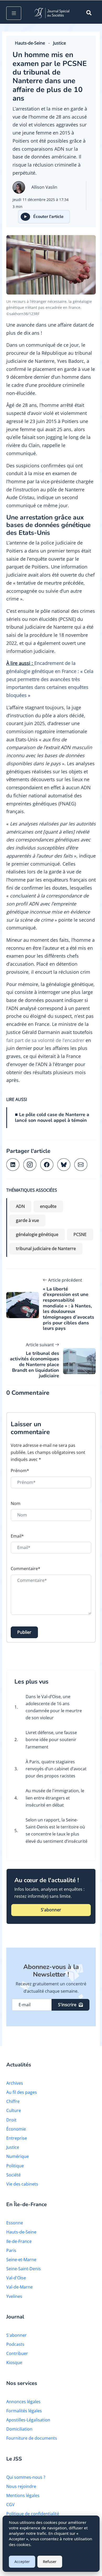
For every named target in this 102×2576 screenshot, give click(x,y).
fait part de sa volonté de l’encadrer (45, 1040)
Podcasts (15, 2344)
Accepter (22, 2562)
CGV (10, 2505)
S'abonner (51, 1910)
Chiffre (13, 2101)
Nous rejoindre (21, 2486)
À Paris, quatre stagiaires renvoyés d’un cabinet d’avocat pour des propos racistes (56, 1769)
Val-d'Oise (16, 2278)
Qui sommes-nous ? (26, 2477)
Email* (17, 1536)
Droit (11, 2120)
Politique (15, 2166)
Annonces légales (23, 2402)
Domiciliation (19, 2429)
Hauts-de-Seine (30, 43)
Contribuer (17, 2353)
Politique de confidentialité (33, 2514)
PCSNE (80, 1234)
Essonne (15, 2223)
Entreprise (17, 2138)
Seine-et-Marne (21, 2260)
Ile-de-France (19, 2241)
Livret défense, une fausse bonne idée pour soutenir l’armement (51, 1740)
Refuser (50, 2562)
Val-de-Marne (19, 2287)
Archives (15, 2083)
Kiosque (14, 2363)
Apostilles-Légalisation (28, 2420)
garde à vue (27, 1220)
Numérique (18, 2156)
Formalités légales (24, 2411)
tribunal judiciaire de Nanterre (46, 1249)
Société (13, 2175)
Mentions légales (23, 2495)
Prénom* (20, 1471)
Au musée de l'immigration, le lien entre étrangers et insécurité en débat (55, 1798)
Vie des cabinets (22, 2184)
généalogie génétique (37, 1234)
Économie (16, 2129)
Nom (16, 1503)
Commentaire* (25, 1569)
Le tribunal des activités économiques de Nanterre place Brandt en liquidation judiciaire (35, 1365)
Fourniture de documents (32, 2438)
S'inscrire (67, 2005)
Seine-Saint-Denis (24, 2269)
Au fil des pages (22, 2092)
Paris (11, 2250)
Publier (24, 1632)
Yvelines (14, 2296)
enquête (48, 1206)
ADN (20, 1206)
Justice (59, 43)
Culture (14, 2110)
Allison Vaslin (44, 187)
